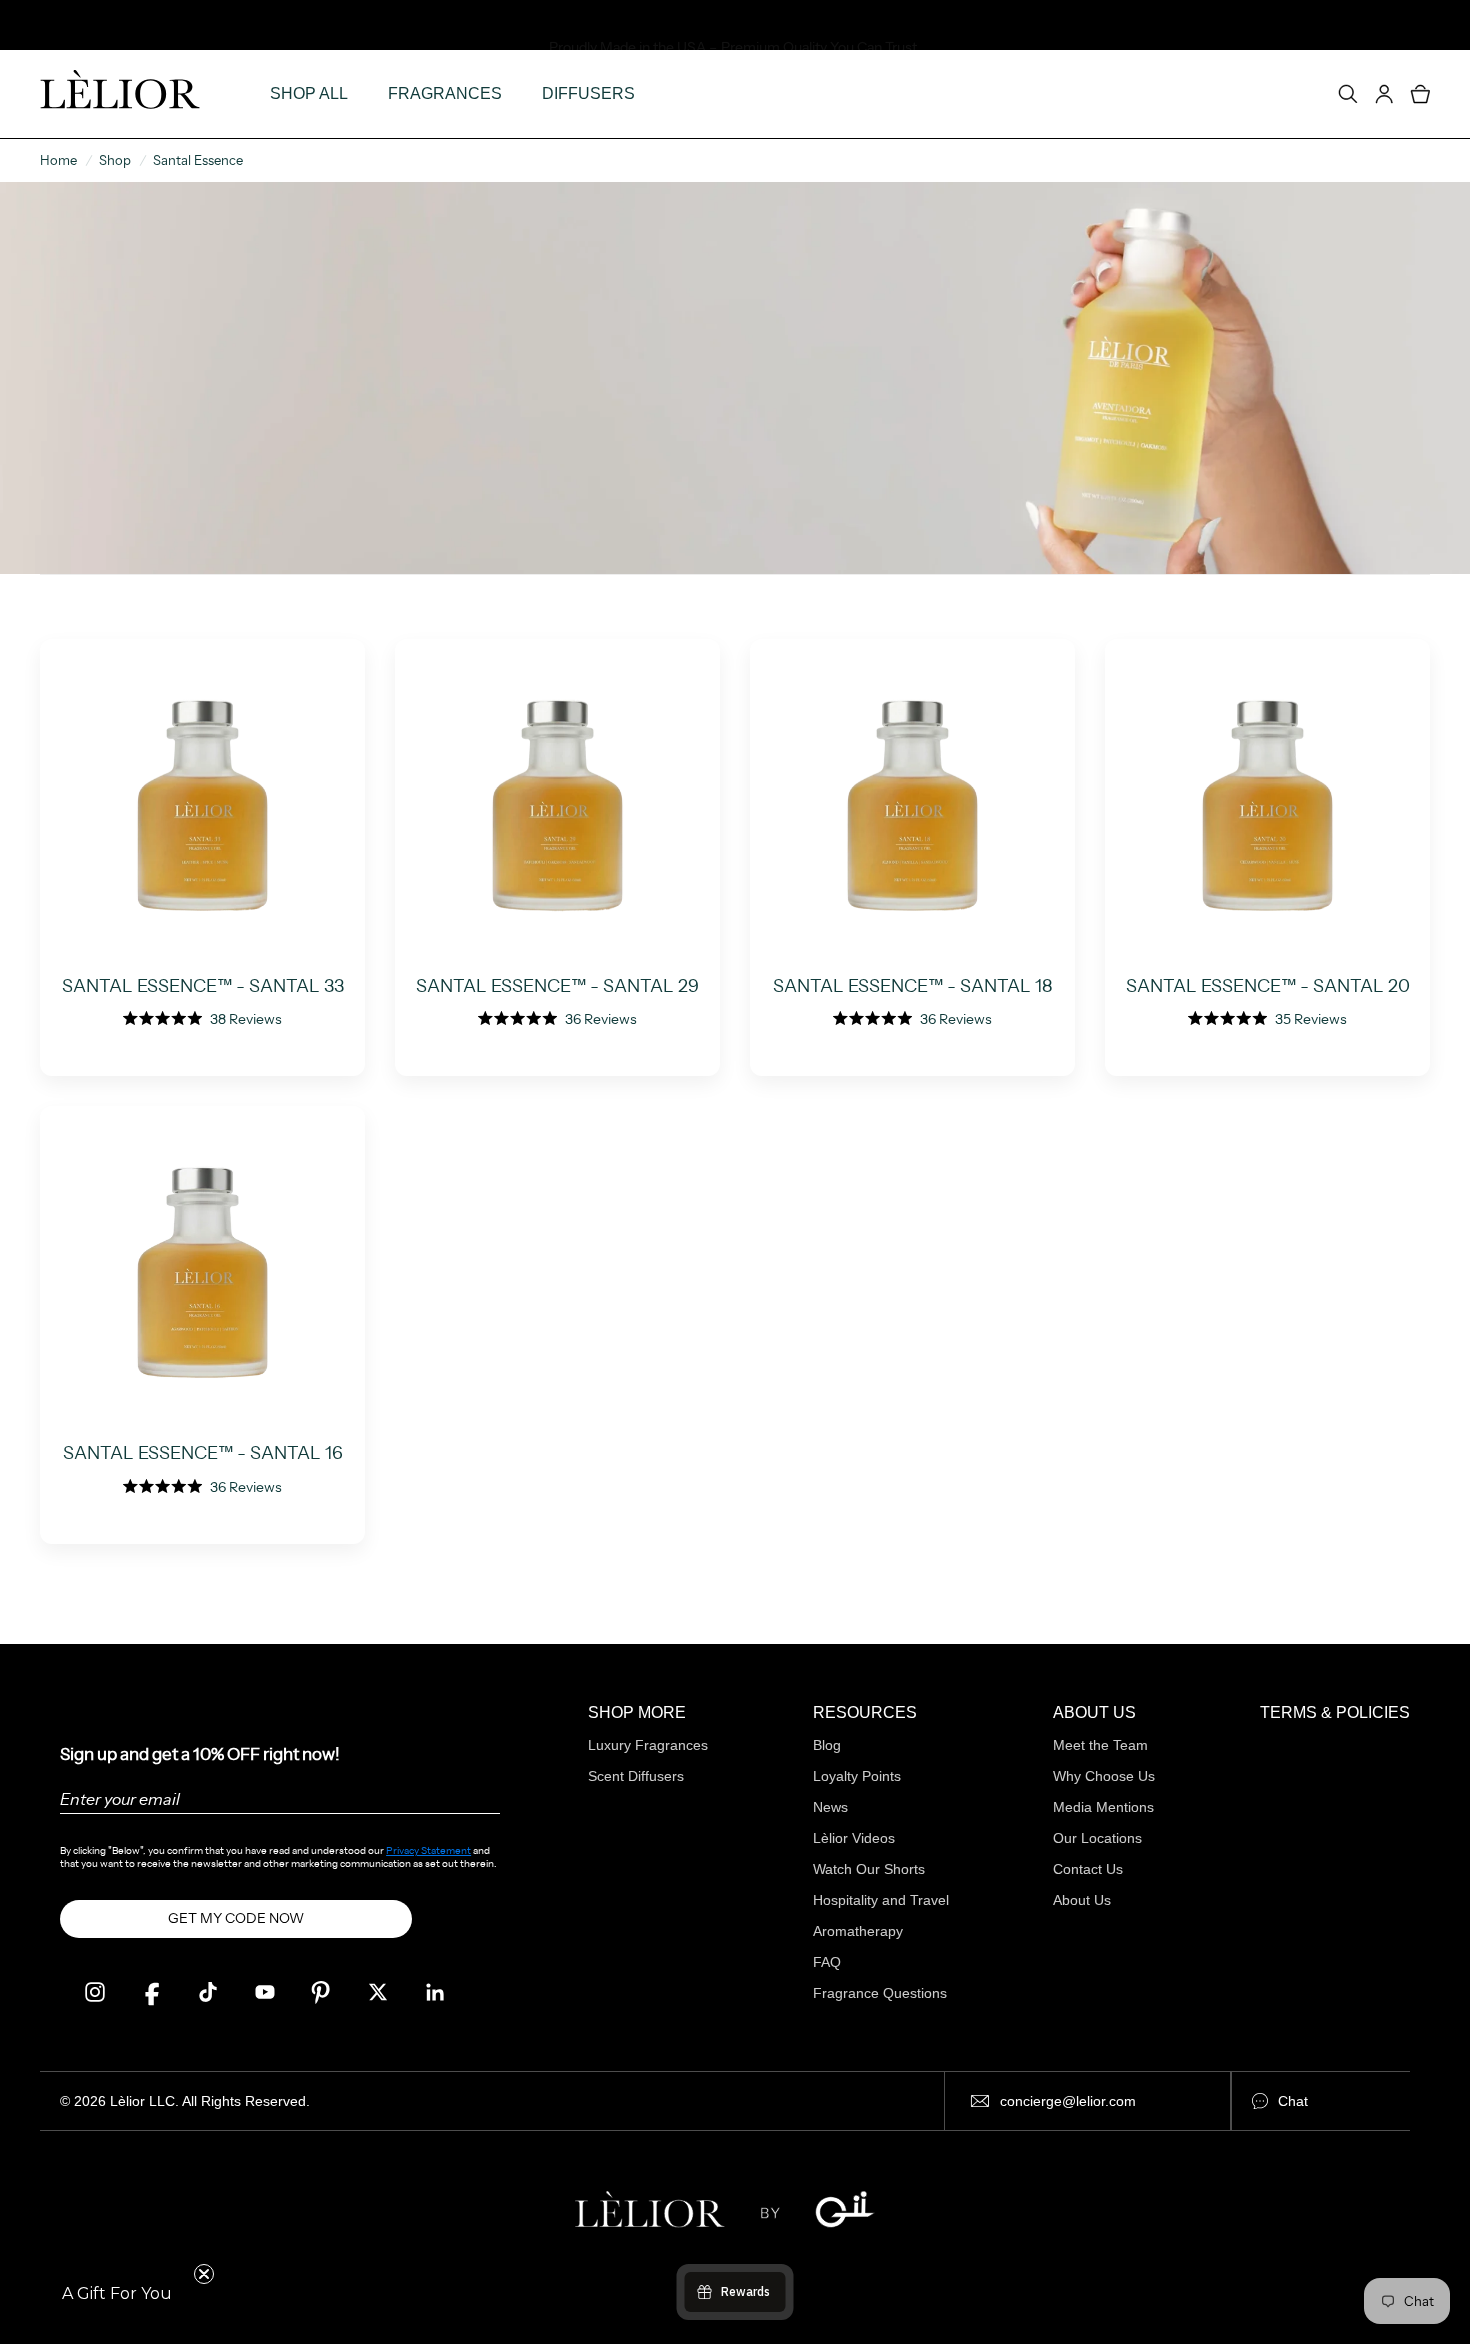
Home (58, 160)
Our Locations (1097, 1838)
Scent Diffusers (636, 1776)
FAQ (827, 1962)
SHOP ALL (309, 93)
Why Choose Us (1104, 1776)
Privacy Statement (428, 1850)
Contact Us (1088, 1869)
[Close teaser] (204, 2274)
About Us (1082, 1900)
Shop (115, 160)
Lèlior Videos (854, 1838)
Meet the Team (1100, 1745)
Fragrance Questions (880, 1993)
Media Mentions (1103, 1807)
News (830, 1807)
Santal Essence (198, 160)
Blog (827, 1745)
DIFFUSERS (588, 93)
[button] (117, 2294)
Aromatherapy (858, 1931)
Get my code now (236, 1918)
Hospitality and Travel (881, 1900)
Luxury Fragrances (648, 1745)
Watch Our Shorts (869, 1869)
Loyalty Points (857, 1776)
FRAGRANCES (445, 93)
